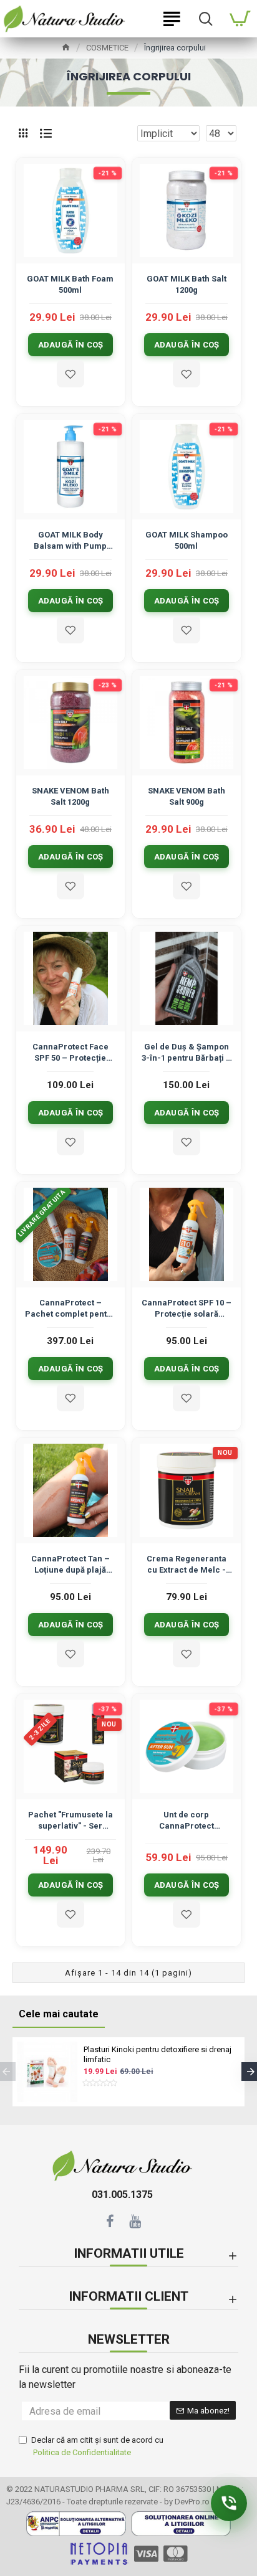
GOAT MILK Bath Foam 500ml (70, 284)
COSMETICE (107, 48)
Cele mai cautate (59, 2014)
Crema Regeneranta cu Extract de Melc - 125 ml (187, 1565)
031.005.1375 (122, 2195)
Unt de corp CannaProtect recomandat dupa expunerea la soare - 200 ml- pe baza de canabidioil (186, 1821)
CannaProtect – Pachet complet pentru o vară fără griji (70, 1309)
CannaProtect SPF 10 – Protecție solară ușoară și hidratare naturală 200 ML (187, 1309)
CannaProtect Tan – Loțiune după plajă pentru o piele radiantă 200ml (70, 1565)
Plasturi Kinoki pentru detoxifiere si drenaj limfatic (158, 2055)
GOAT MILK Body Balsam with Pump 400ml (70, 541)
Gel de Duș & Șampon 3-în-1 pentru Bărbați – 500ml (187, 1053)
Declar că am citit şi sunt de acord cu (97, 2446)
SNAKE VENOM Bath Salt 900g (187, 796)
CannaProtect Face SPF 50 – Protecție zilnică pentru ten (70, 1053)
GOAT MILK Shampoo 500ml (187, 540)
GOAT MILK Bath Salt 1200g (187, 284)
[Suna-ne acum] (229, 2503)
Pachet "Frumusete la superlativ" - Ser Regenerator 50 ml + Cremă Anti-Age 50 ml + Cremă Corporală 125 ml (70, 1821)
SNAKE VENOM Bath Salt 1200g (70, 796)
